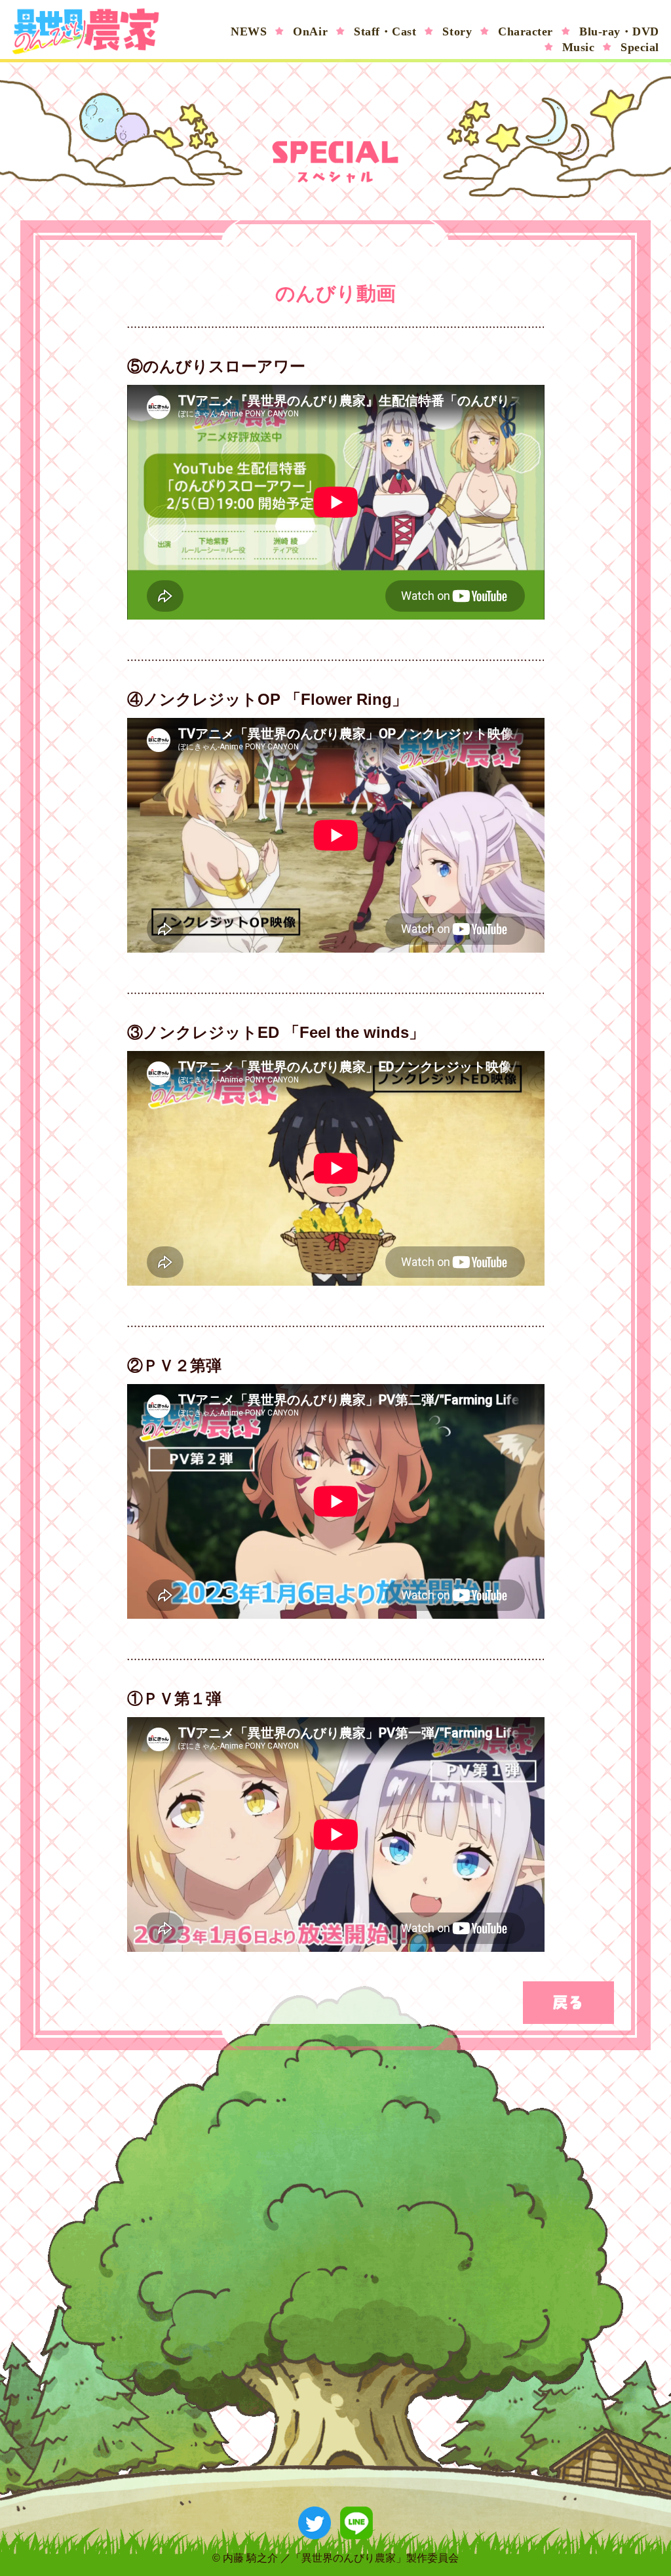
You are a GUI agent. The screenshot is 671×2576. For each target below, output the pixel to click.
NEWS (249, 31)
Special (640, 47)
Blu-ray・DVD (619, 31)
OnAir (310, 31)
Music (579, 47)
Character (526, 31)
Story (457, 31)
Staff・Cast (385, 31)
